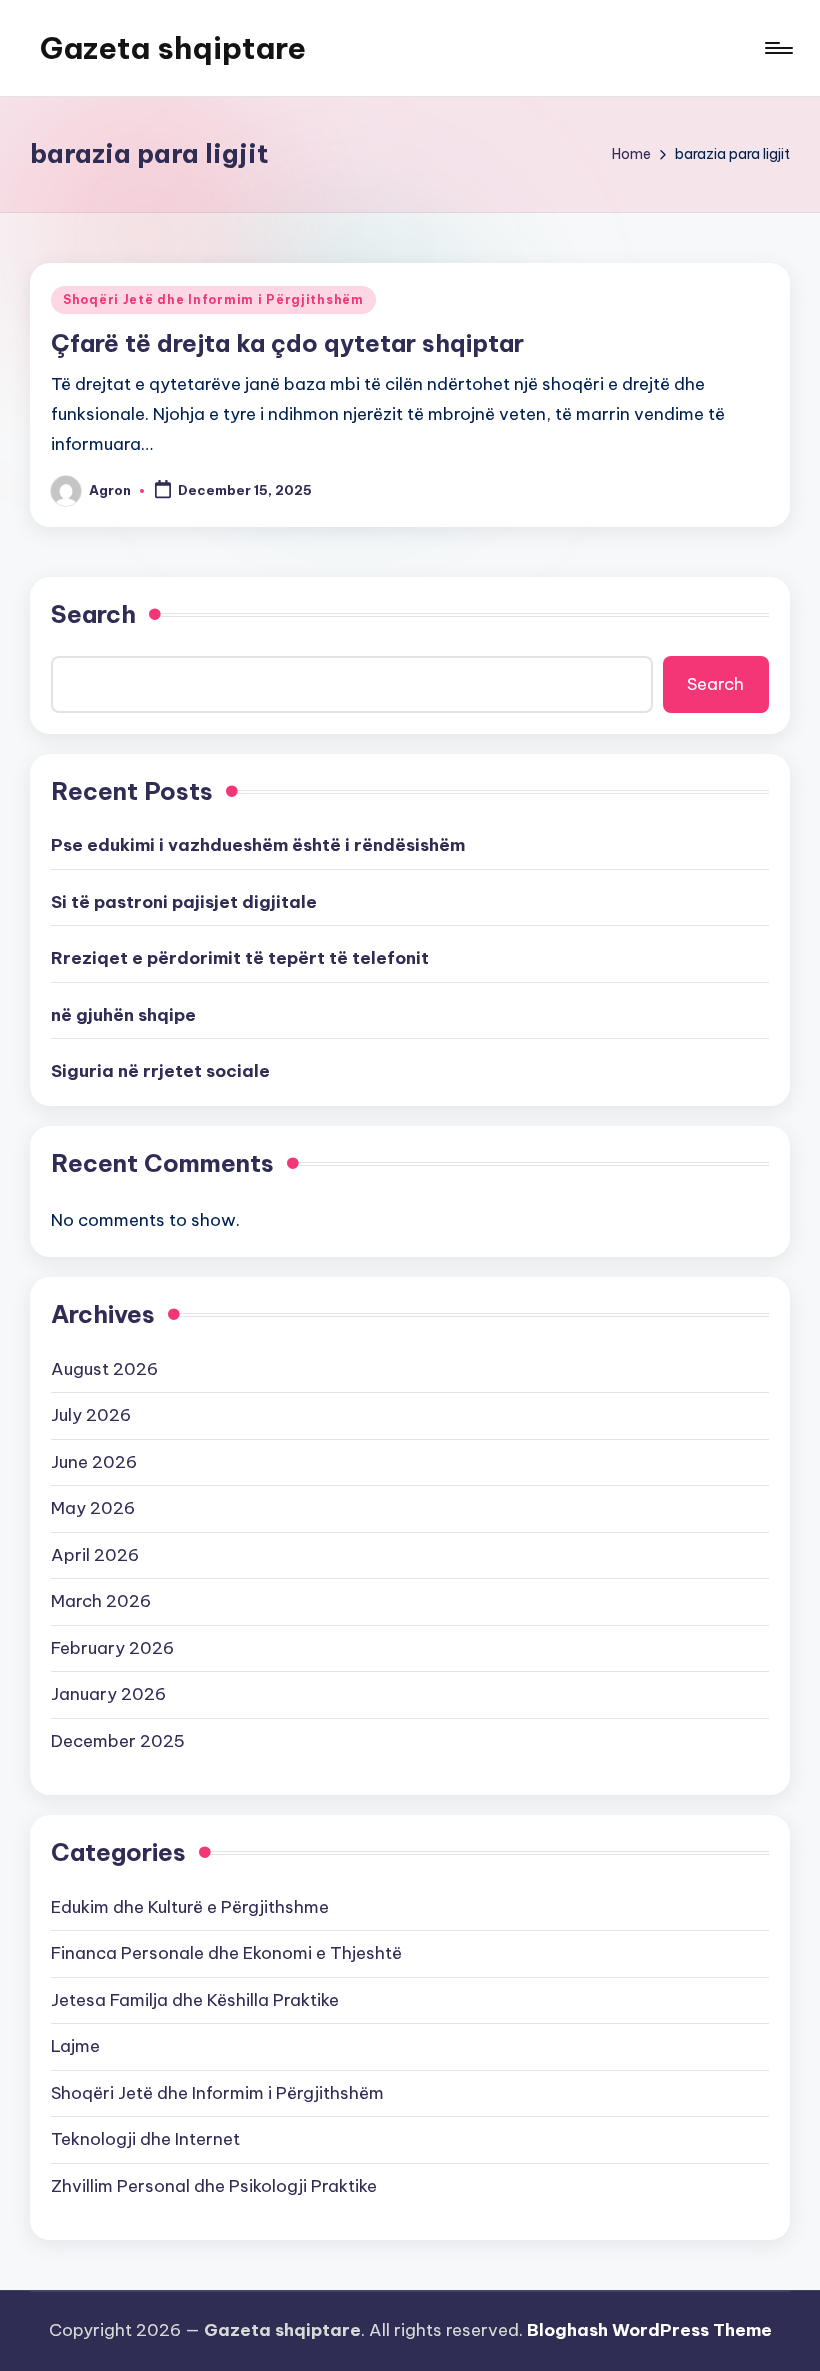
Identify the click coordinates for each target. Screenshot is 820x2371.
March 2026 (101, 1601)
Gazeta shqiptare (173, 48)
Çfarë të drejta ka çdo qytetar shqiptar (287, 343)
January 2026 (108, 1694)
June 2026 (94, 1462)
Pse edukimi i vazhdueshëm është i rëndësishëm (258, 845)
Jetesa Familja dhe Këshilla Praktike (195, 2000)
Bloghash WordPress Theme (649, 2330)
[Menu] (777, 48)
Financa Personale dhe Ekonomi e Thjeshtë (226, 1953)
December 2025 (118, 1741)
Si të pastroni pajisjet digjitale (184, 902)
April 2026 (95, 1555)
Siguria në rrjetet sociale (160, 1071)
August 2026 (104, 1369)
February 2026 (112, 1648)
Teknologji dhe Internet (145, 2139)
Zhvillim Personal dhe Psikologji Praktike (214, 2186)
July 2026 (91, 1415)
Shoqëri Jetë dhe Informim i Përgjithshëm (213, 299)
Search (93, 614)
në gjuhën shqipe (123, 1015)
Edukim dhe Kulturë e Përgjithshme (190, 1907)
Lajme (75, 2046)
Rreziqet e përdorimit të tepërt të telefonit (240, 958)
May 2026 (93, 1508)
